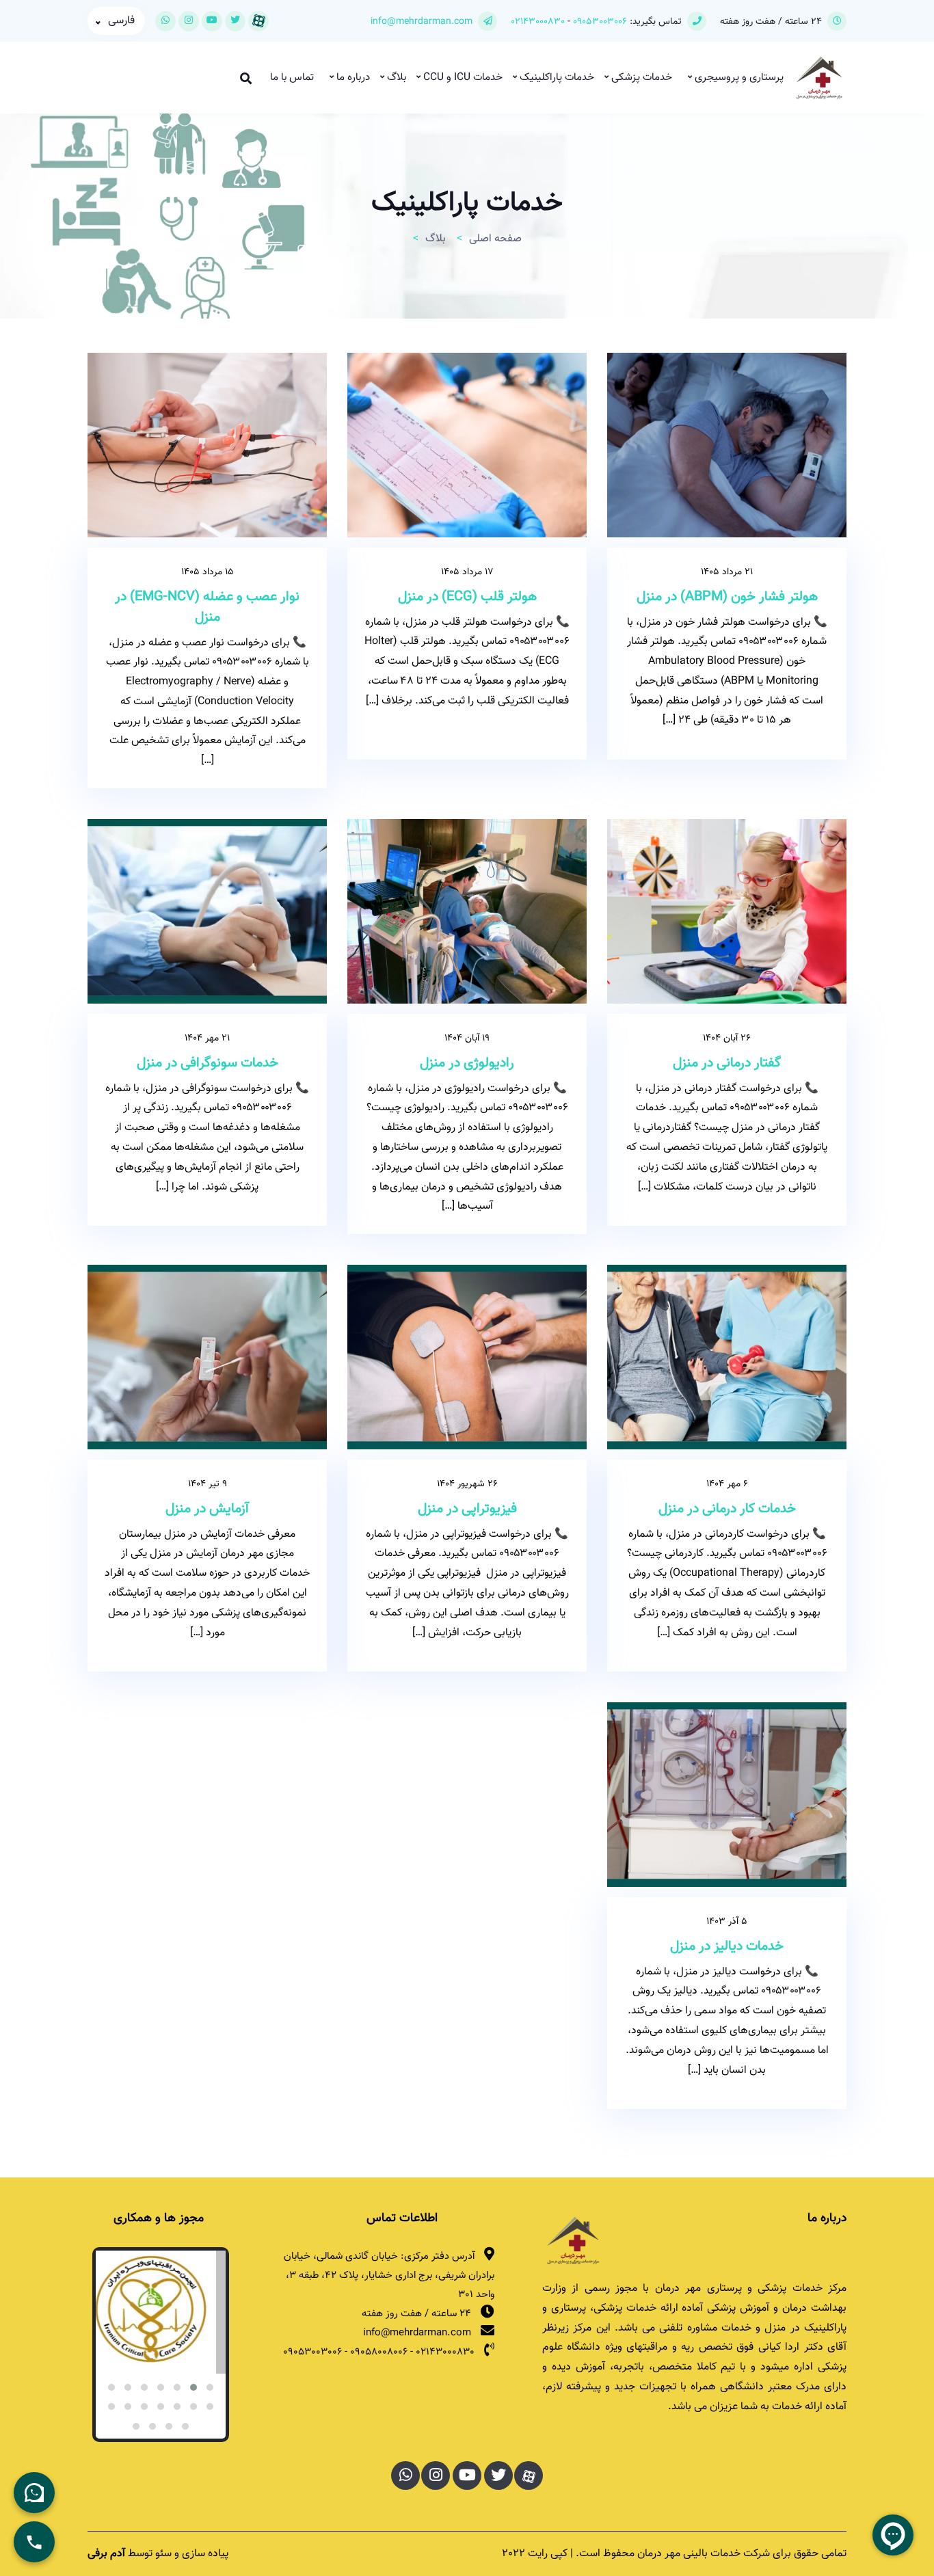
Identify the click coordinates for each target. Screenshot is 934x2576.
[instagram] (189, 21)
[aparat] (529, 2476)
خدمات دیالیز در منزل (727, 1946)
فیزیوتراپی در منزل (467, 1509)
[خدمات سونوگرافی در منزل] (207, 911)
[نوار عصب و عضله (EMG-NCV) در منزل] (207, 445)
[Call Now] (34, 2542)
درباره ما (352, 78)
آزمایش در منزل (207, 1509)
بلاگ (395, 78)
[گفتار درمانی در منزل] (727, 911)
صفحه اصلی (495, 239)
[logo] (573, 2240)
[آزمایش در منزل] (207, 1357)
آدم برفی (106, 2554)
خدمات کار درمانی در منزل (727, 1509)
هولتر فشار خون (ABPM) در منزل (727, 597)
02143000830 (538, 22)
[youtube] (212, 21)
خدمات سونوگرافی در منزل (208, 1063)
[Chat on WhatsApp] (34, 2493)
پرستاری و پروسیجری (738, 78)
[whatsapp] (165, 21)
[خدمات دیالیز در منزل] (727, 1795)
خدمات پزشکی (640, 78)
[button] (210, 2387)
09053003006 (599, 22)
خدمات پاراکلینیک (556, 78)
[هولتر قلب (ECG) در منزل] (467, 445)
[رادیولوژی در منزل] (467, 911)
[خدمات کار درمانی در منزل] (727, 1357)
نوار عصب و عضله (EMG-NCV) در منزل (207, 607)
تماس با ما (292, 78)
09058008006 (379, 2352)
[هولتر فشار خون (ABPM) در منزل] (727, 445)
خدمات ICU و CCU (462, 78)
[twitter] (235, 21)
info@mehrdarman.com (422, 22)
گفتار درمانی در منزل (727, 1063)
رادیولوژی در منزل (467, 1063)
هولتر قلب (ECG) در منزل (467, 597)
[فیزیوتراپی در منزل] (467, 1357)
